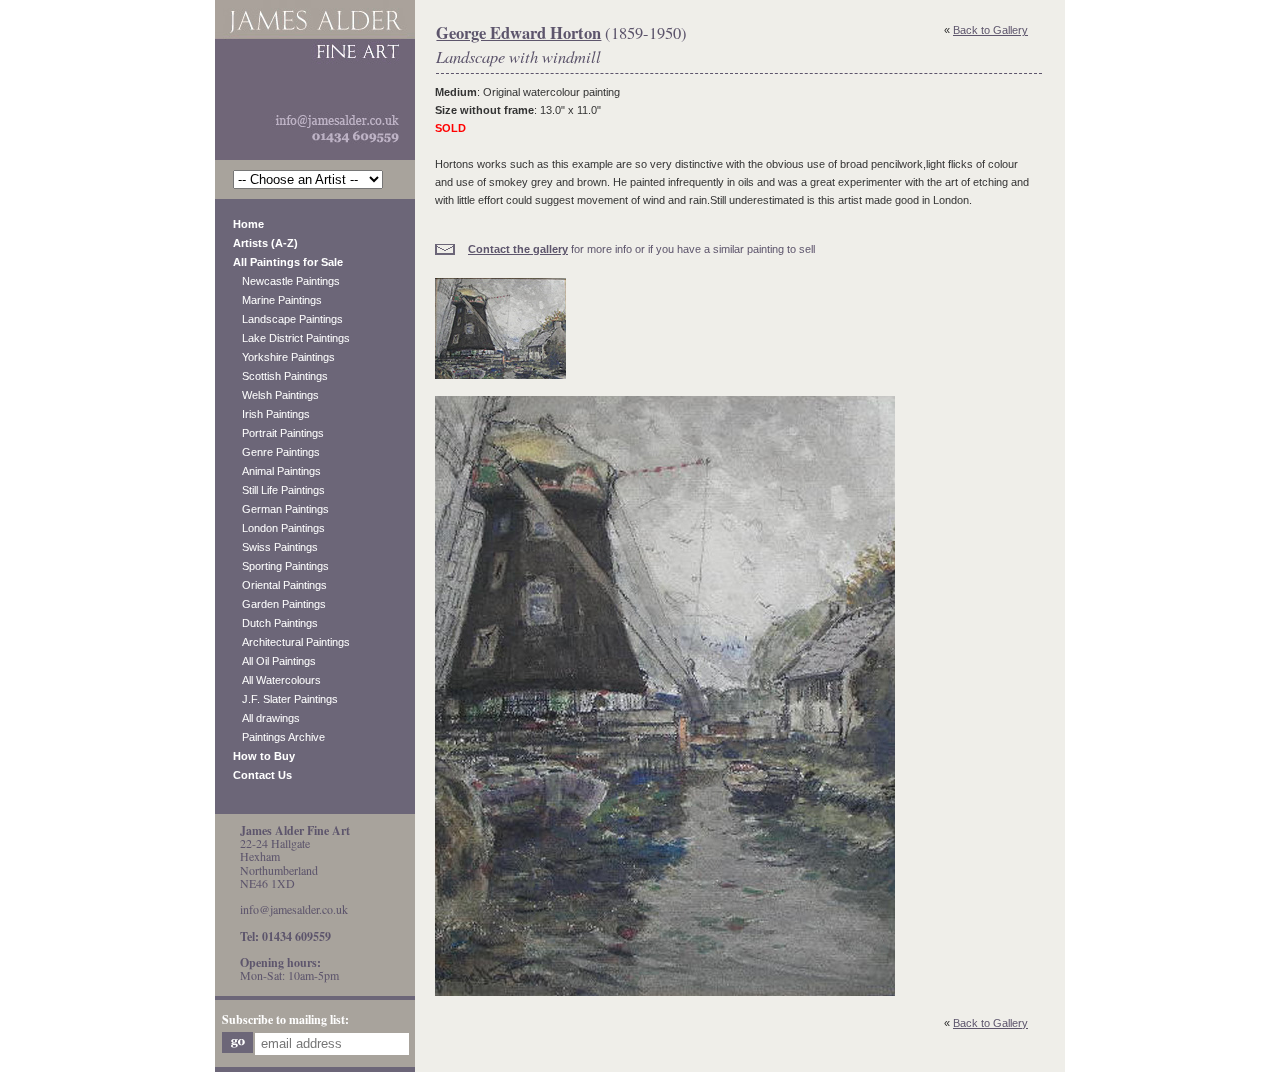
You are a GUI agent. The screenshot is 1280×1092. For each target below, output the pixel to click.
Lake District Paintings (291, 338)
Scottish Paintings (280, 376)
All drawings (266, 718)
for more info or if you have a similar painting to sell (641, 249)
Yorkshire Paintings (284, 357)
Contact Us (262, 775)
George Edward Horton (518, 33)
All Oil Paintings (274, 661)
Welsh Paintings (276, 395)
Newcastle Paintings (286, 281)
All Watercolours (277, 680)
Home (248, 224)
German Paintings (281, 509)
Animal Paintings (277, 471)
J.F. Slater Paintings (285, 699)
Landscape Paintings (288, 319)
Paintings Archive (279, 737)
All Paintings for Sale (288, 262)
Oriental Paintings (280, 585)
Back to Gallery (990, 30)
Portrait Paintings (278, 433)
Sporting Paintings (281, 566)
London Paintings (279, 528)
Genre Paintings (276, 452)
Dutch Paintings (275, 623)
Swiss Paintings (275, 547)
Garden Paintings (279, 604)
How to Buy (264, 756)
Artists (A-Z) (265, 243)
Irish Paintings (271, 414)
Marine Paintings (277, 300)
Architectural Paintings (291, 642)
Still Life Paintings (279, 490)
